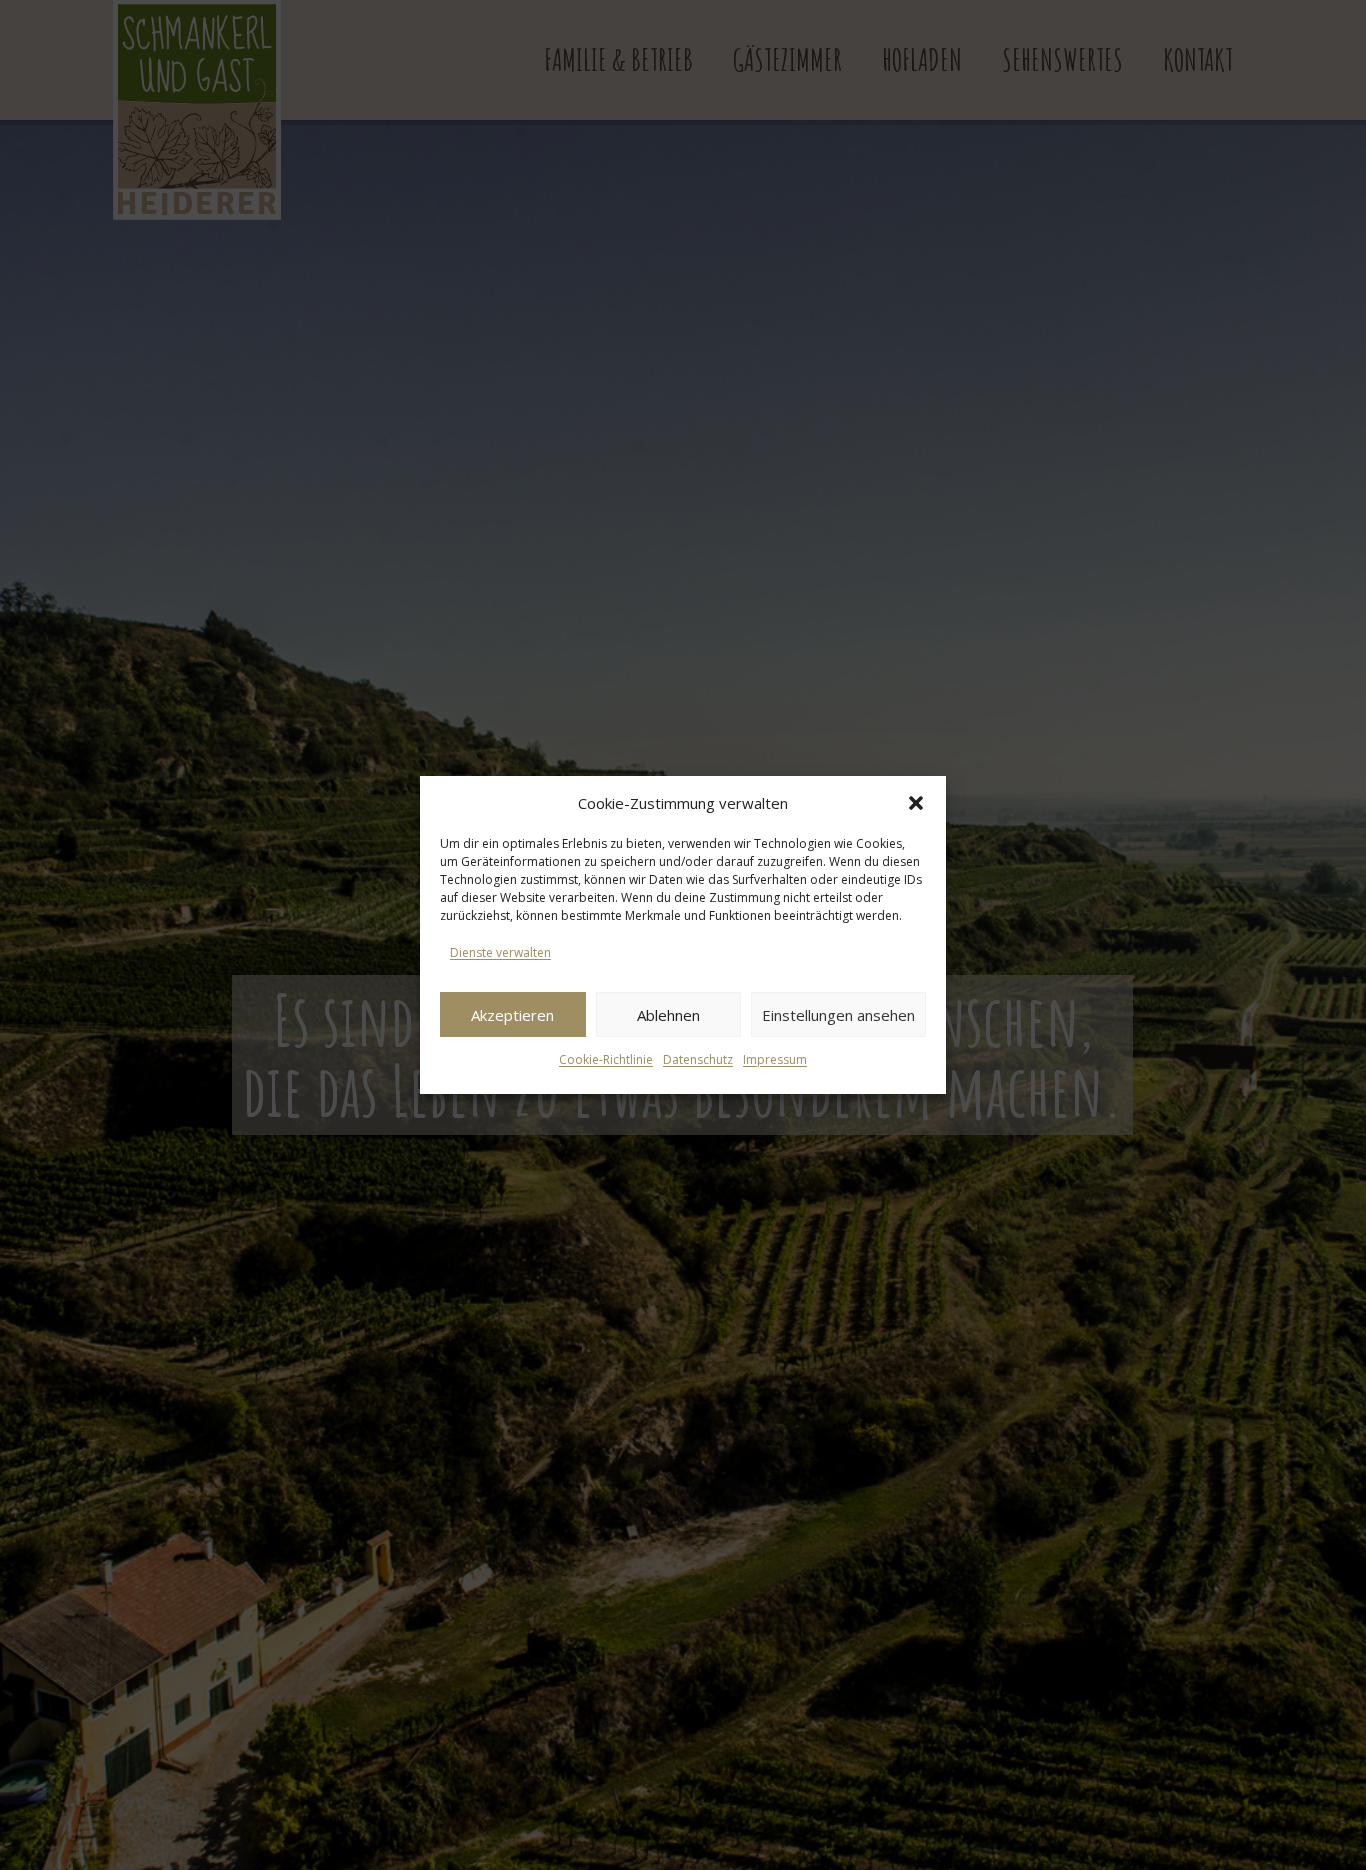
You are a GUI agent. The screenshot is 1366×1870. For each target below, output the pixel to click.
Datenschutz (698, 1059)
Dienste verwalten (500, 952)
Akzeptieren (512, 1015)
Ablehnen (668, 1015)
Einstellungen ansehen (838, 1015)
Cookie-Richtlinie (606, 1059)
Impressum (775, 1059)
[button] (916, 803)
